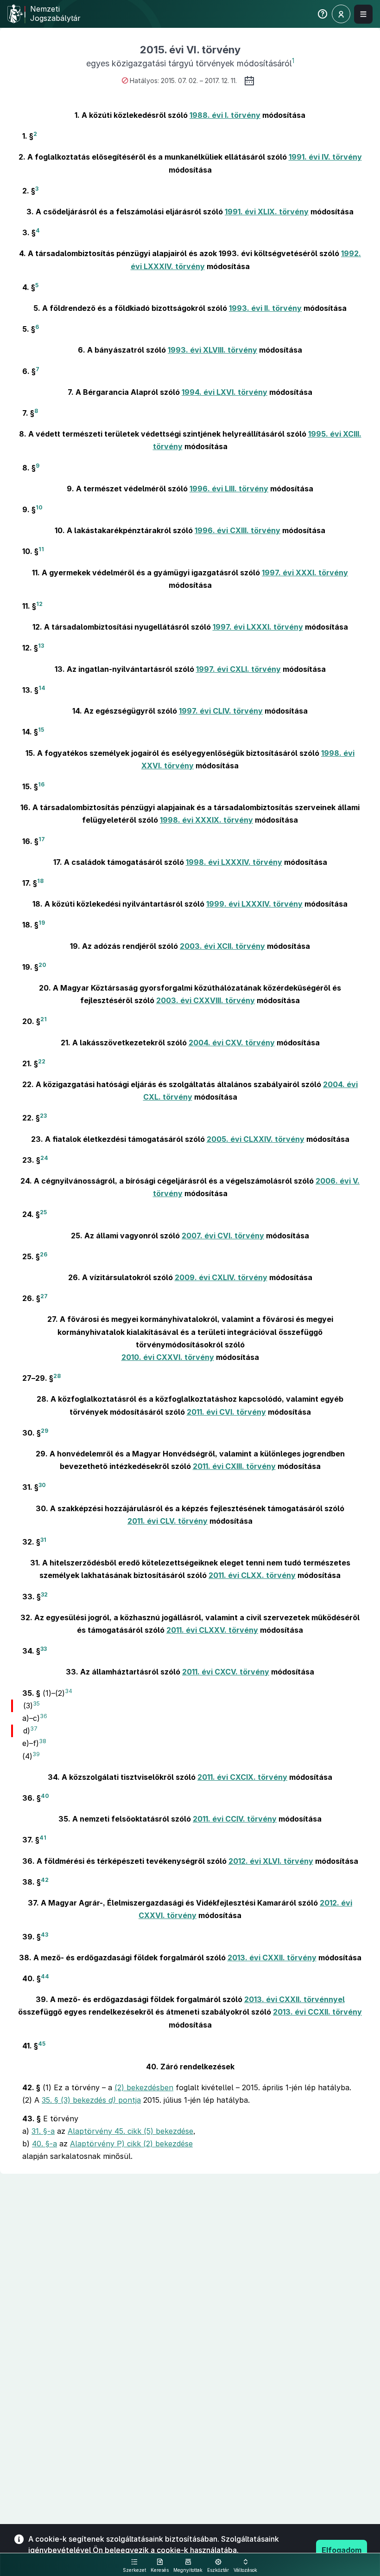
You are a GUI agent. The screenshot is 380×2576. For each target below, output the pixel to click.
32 (44, 1594)
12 (39, 604)
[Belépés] (341, 14)
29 (44, 1430)
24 (44, 1157)
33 (44, 1649)
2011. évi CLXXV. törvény (212, 1630)
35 (36, 1703)
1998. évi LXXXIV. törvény (234, 862)
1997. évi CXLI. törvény (238, 669)
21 (44, 1019)
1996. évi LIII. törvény (229, 489)
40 (45, 1796)
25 (43, 1212)
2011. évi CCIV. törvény (235, 1819)
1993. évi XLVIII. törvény (212, 350)
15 (41, 730)
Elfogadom (342, 2550)
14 (42, 688)
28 (57, 1376)
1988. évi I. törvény (225, 115)
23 (43, 1116)
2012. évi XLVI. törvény (271, 1861)
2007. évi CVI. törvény (223, 1236)
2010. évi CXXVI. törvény (168, 1357)
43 (44, 1934)
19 (42, 923)
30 (42, 1485)
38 (43, 1741)
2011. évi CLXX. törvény (252, 1575)
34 (69, 1690)
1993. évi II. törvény (265, 308)
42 (45, 1880)
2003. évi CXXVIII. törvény (206, 1000)
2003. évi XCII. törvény (222, 946)
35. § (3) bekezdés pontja (91, 2100)
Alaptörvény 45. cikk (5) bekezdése (130, 2131)
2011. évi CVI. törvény (226, 1412)
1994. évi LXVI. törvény (225, 392)
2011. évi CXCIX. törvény (242, 1777)
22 (42, 1061)
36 (44, 1716)
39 (36, 1754)
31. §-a (43, 2131)
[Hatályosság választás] (249, 81)
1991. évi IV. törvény (325, 157)
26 (44, 1254)
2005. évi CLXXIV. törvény (256, 1139)
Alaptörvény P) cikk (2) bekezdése (131, 2144)
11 (41, 549)
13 (41, 646)
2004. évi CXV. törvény (232, 1043)
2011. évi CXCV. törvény (226, 1672)
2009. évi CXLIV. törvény (221, 1277)
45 (42, 2043)
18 (40, 881)
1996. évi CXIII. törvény (237, 530)
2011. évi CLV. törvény (168, 1521)
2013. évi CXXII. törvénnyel (294, 1999)
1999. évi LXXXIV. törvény (254, 904)
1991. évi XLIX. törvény (267, 212)
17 (42, 839)
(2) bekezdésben (144, 2087)
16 (41, 784)
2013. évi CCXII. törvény (317, 2012)
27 (44, 1296)
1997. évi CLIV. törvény (221, 711)
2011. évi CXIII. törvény (234, 1466)
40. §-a (44, 2144)
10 (39, 507)
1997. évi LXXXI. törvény (258, 627)
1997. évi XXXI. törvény (305, 573)
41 (43, 1838)
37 (34, 1729)
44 (45, 1976)
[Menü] (363, 14)
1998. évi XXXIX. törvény (206, 820)
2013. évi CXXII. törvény (272, 1958)
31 (43, 1540)
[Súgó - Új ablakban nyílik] (323, 16)
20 (42, 964)
